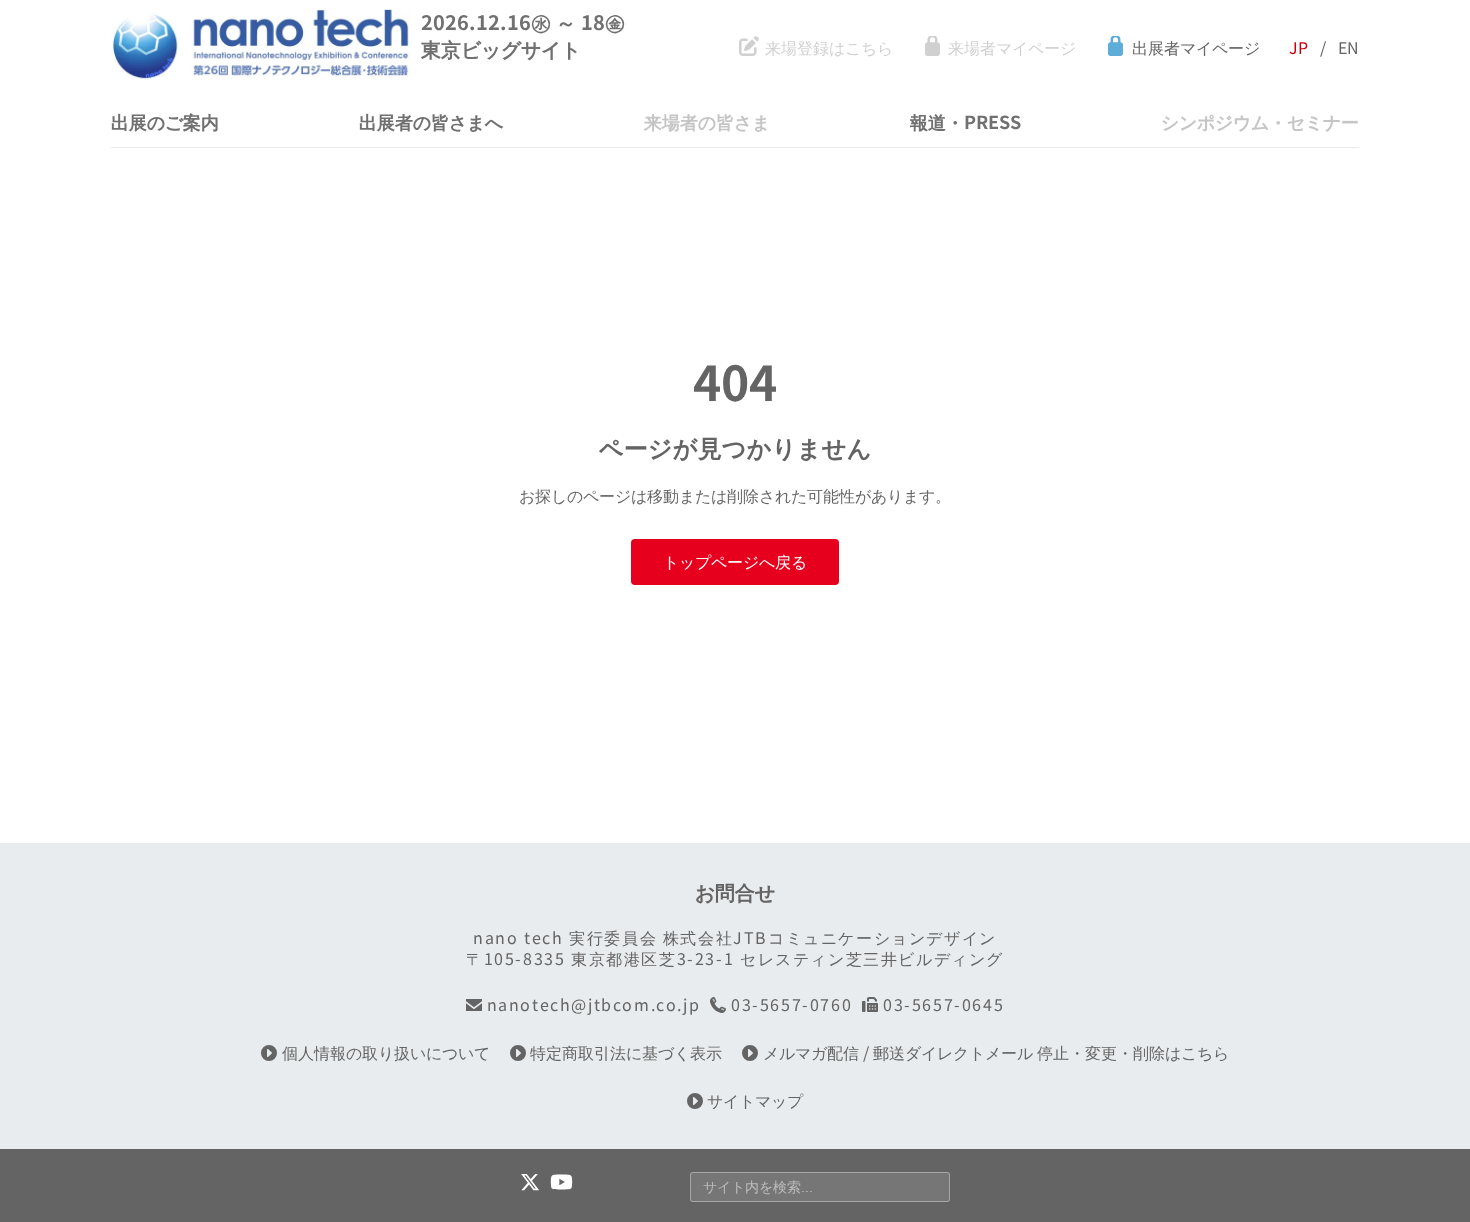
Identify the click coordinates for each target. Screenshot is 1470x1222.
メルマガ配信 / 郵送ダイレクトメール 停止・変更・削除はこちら (996, 1052)
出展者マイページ (1196, 47)
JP (1298, 47)
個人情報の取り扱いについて (386, 1052)
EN (1348, 47)
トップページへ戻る (735, 561)
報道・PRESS (965, 121)
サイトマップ (755, 1100)
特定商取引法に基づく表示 (626, 1052)
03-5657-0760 (791, 1004)
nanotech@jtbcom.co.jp (593, 1004)
